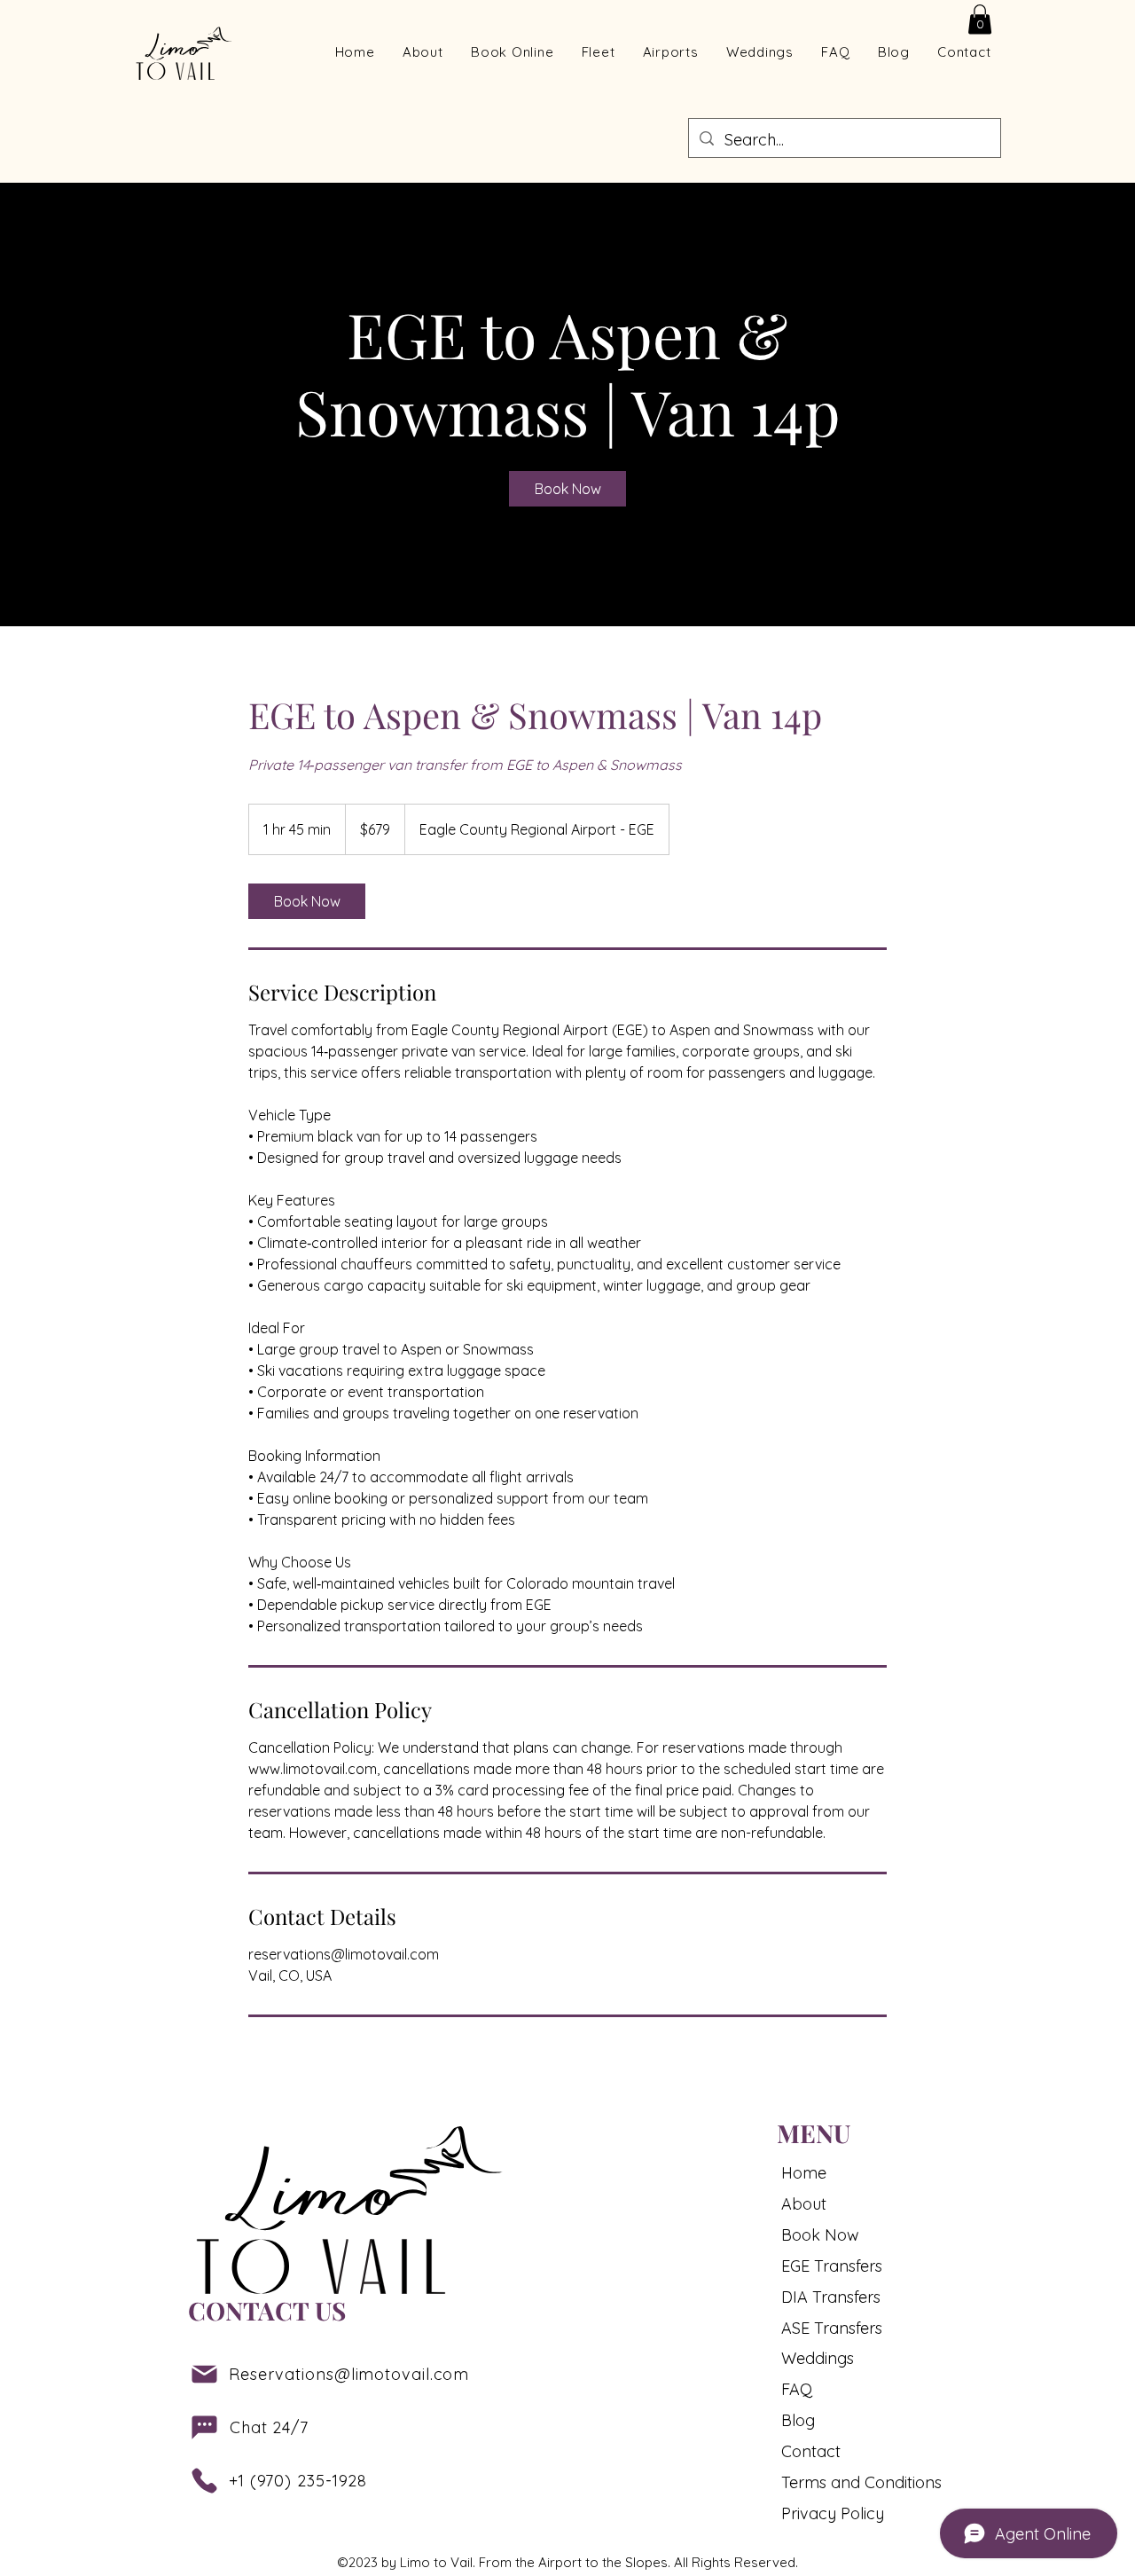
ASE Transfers (832, 2328)
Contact (811, 2451)
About (804, 2204)
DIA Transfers (831, 2297)
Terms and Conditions (849, 2482)
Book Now (820, 2235)
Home (804, 2173)
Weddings (818, 2358)
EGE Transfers (832, 2266)
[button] (980, 19)
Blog (798, 2420)
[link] (567, 489)
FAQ (797, 2389)
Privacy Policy (833, 2513)
